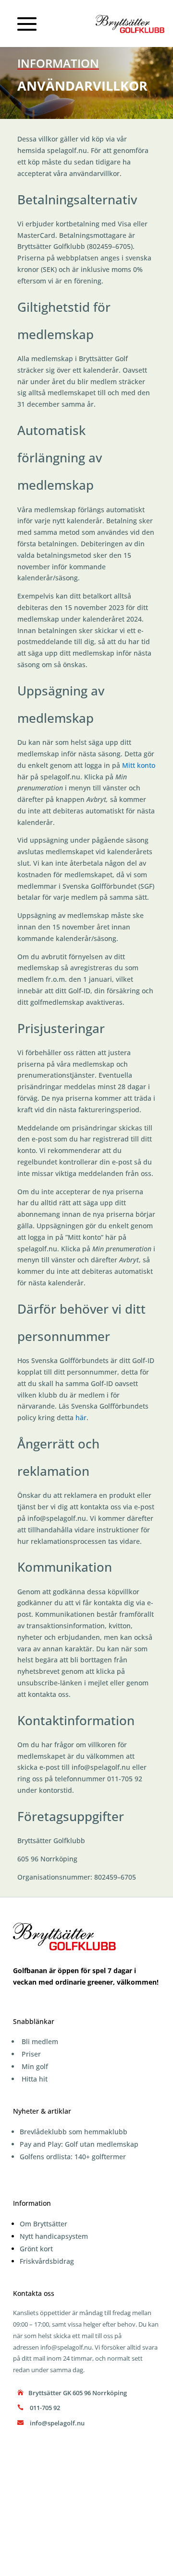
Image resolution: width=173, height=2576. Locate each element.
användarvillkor (94, 173)
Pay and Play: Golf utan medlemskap (79, 2144)
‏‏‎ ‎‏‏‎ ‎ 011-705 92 (43, 2408)
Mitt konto (139, 765)
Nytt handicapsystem (54, 2236)
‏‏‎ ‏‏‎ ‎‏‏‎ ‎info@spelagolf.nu (55, 2423)
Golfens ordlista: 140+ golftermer (73, 2157)
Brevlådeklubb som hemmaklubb (74, 2132)
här (81, 1417)
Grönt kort (36, 2249)
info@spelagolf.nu (57, 1518)
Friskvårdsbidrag (47, 2261)
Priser (31, 2054)
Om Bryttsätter (43, 2224)
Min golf (35, 2066)
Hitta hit (35, 2079)
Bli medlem (40, 2041)
